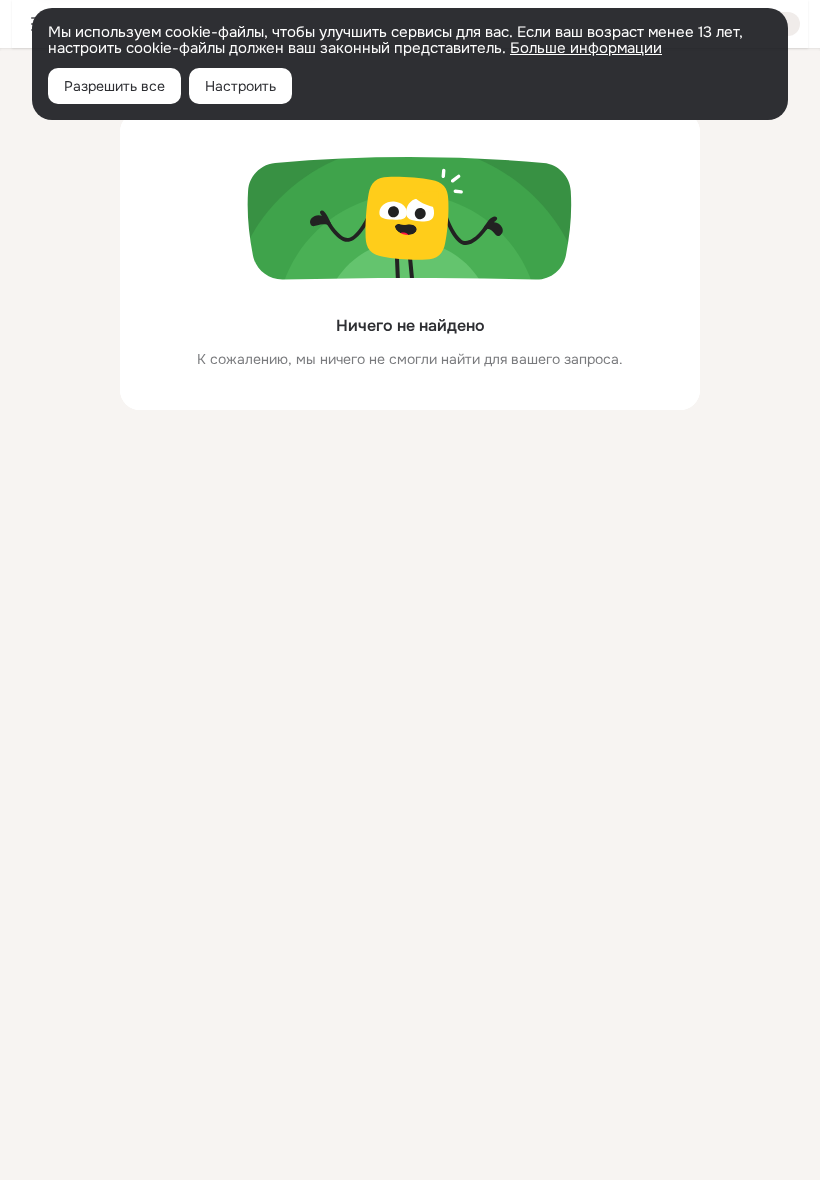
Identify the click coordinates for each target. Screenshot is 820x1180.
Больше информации (586, 48)
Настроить (240, 86)
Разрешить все (114, 86)
